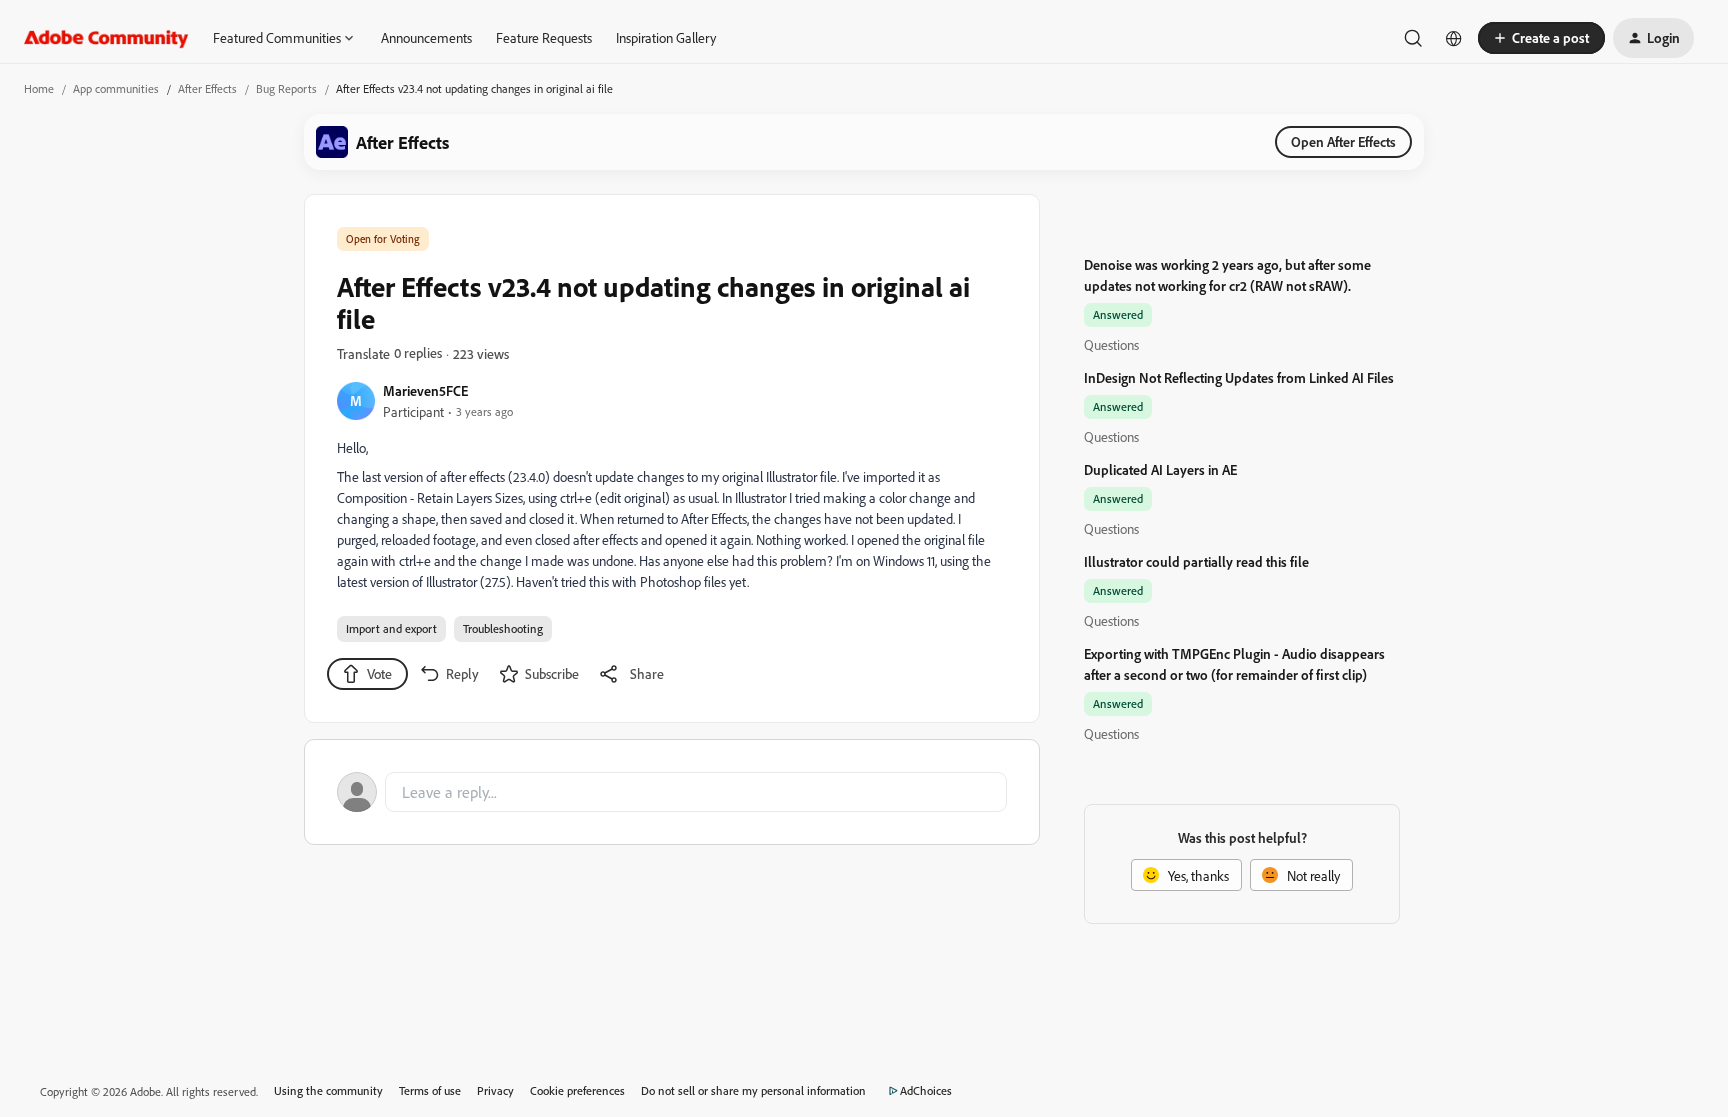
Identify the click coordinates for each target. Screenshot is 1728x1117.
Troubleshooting (503, 628)
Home (39, 88)
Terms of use (430, 1090)
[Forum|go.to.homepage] (106, 38)
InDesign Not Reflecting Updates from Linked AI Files (1239, 377)
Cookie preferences (577, 1090)
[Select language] (1454, 38)
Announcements (426, 37)
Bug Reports (286, 88)
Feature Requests (544, 37)
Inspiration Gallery (666, 37)
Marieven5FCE (425, 390)
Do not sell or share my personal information (753, 1090)
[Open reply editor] (672, 792)
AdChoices (926, 1090)
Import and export (391, 628)
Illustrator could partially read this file (1196, 561)
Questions (1111, 344)
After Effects (207, 88)
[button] (1541, 38)
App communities (116, 88)
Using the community (328, 1090)
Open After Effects (1343, 141)
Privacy (495, 1090)
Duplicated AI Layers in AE (1160, 469)
